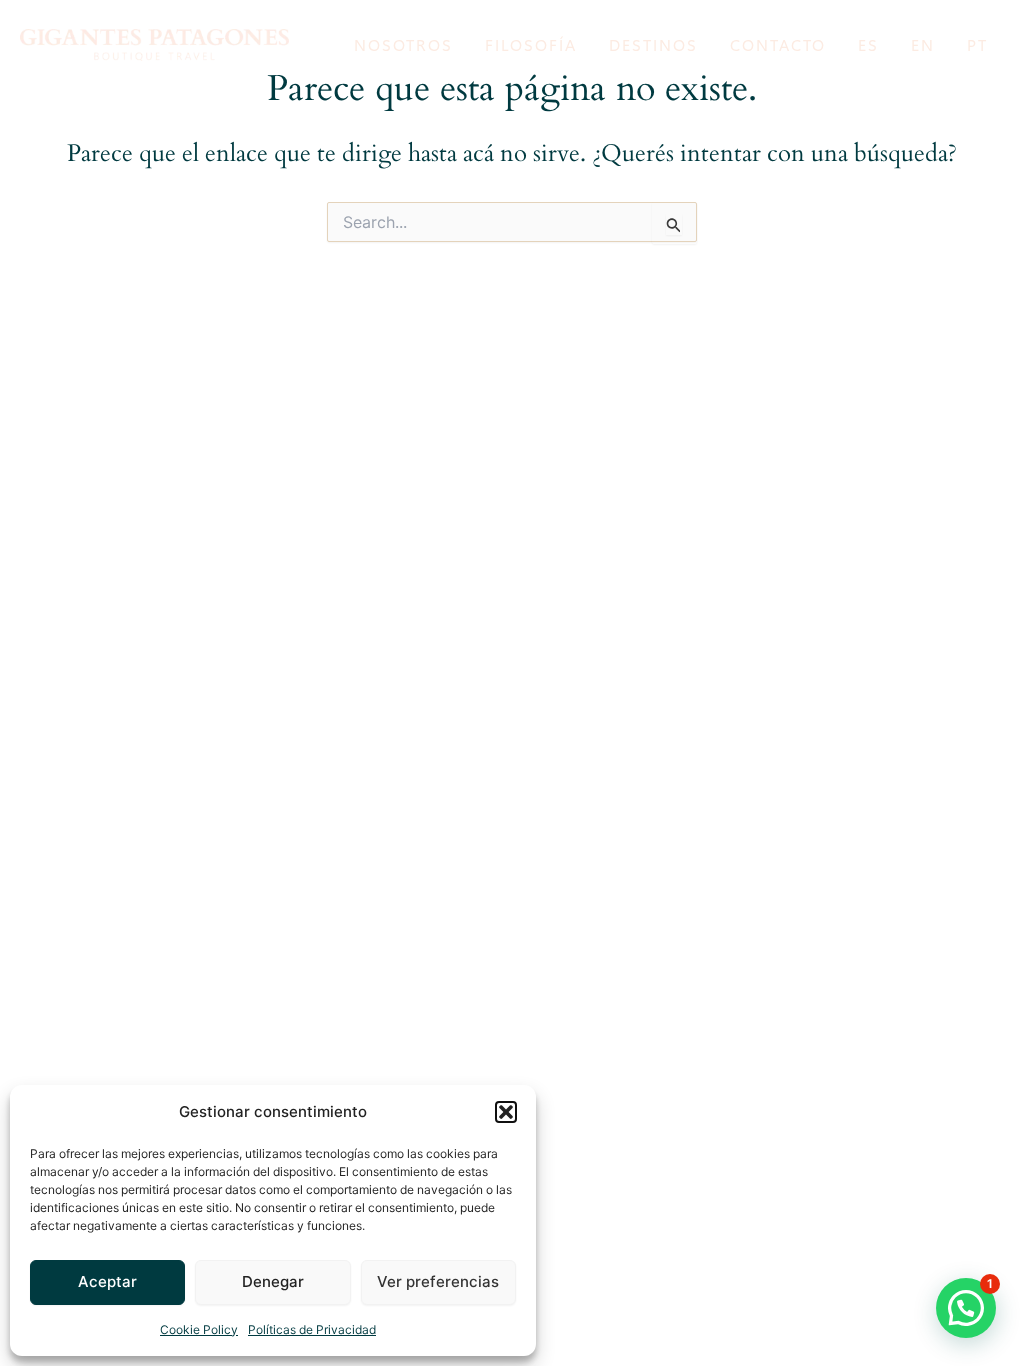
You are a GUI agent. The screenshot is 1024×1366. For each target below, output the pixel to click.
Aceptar (107, 1281)
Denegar (273, 1281)
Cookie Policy (199, 1329)
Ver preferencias (438, 1281)
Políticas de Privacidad (312, 1329)
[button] (506, 1112)
